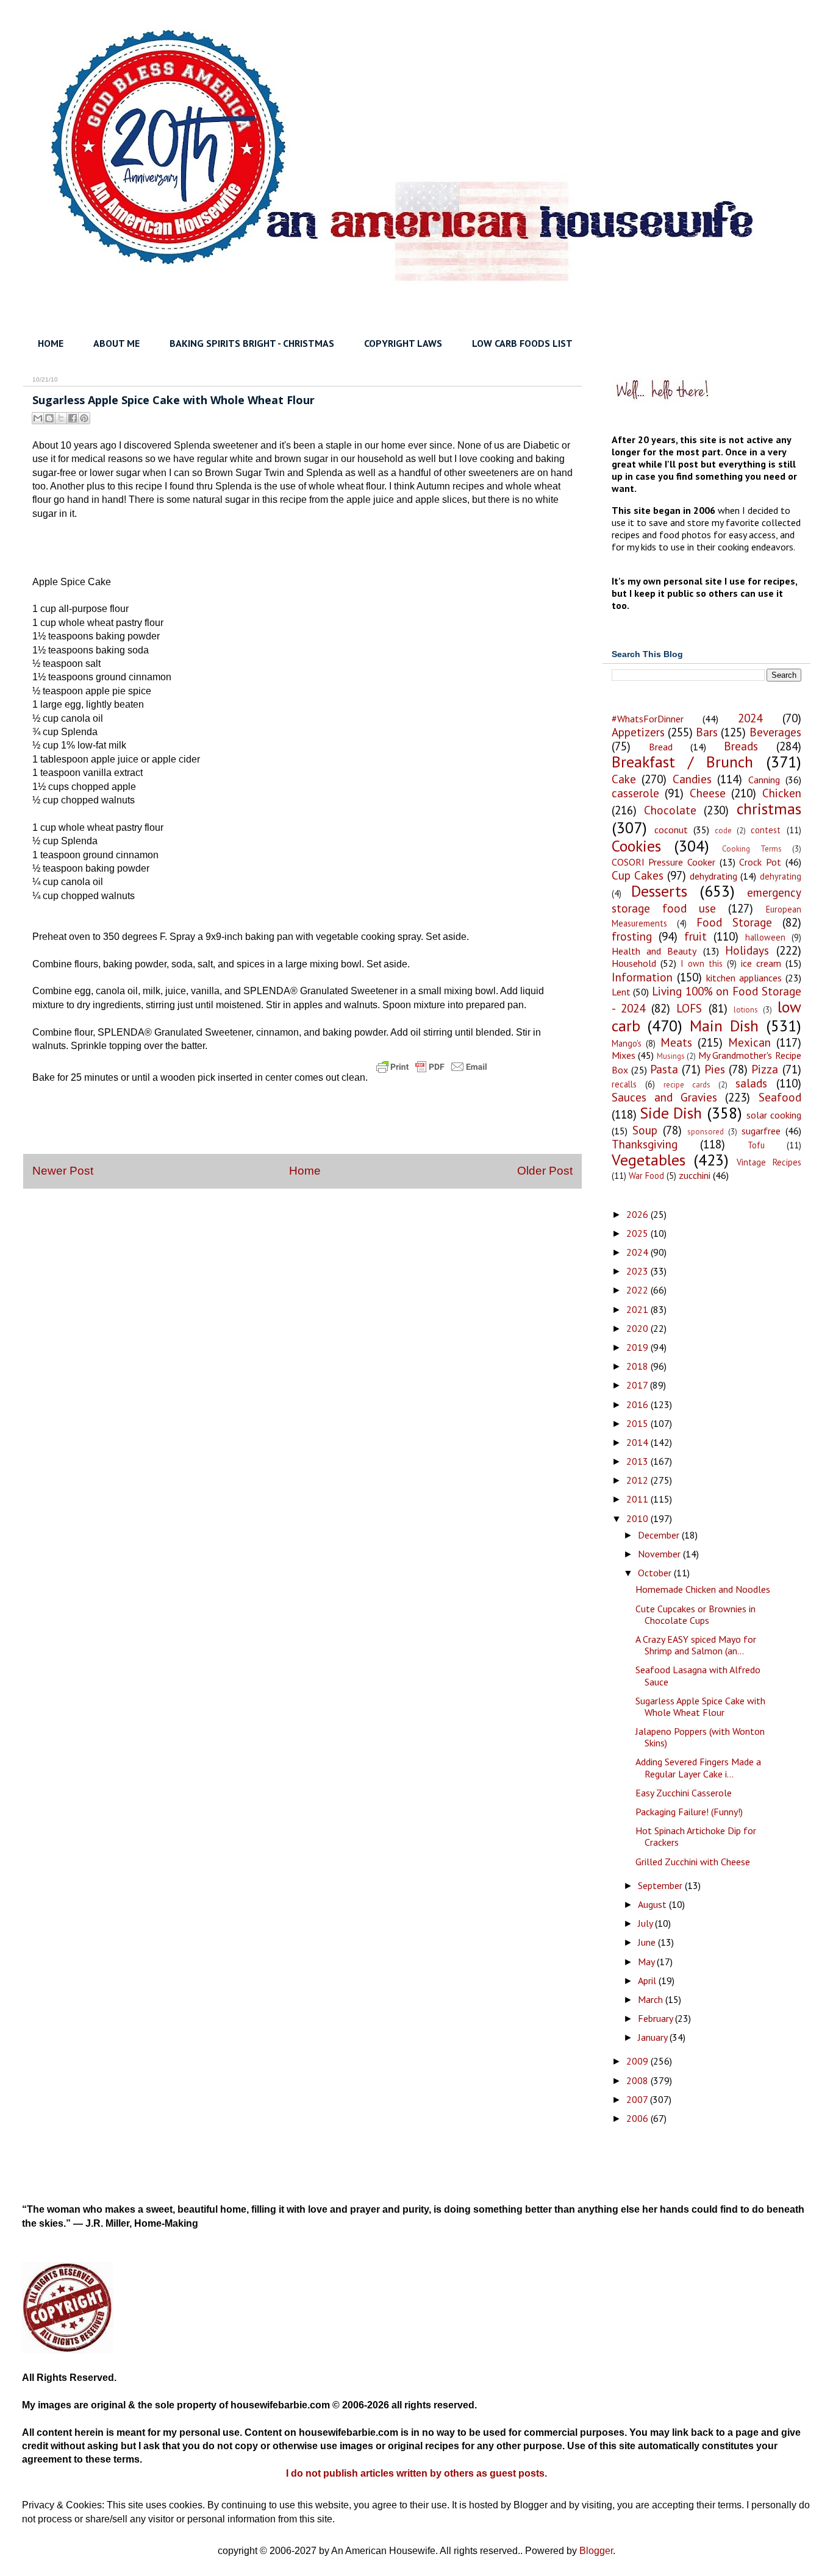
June (648, 1942)
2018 (638, 1366)
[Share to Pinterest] (84, 418)
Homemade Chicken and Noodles (703, 1589)
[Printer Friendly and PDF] (432, 1077)
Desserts (659, 891)
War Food (646, 1176)
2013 (638, 1461)
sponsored (706, 1132)
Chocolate (670, 810)
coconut (671, 830)
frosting (632, 936)
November (660, 1554)
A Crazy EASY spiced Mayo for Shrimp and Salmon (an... (696, 1645)
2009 (638, 2061)
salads (751, 1083)
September (661, 1885)
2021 (638, 1309)
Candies (692, 779)
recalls (624, 1084)
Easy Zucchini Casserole (684, 1793)
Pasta (664, 1069)
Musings (671, 1056)
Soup (645, 1130)
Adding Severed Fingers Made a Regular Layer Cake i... (698, 1767)
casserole (635, 793)
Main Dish (724, 1026)
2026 (638, 1214)
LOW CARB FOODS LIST (522, 343)
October (656, 1573)
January (654, 2037)
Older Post (545, 1171)
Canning (764, 780)
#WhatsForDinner (648, 719)
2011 (638, 1499)
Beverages (775, 732)
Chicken (782, 793)
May (647, 1962)
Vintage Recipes (769, 1162)
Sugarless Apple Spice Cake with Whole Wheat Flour (700, 1706)
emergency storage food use (706, 900)
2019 (638, 1347)
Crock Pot (760, 862)
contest (766, 830)
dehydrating (713, 876)
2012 (638, 1480)
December (660, 1535)
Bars (707, 732)
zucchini (695, 1175)
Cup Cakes (638, 875)
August (653, 1904)
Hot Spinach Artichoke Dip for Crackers (696, 1836)
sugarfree (761, 1131)
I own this (702, 963)
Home (305, 1171)
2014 (638, 1442)
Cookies (636, 846)
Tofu (756, 1145)
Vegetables (649, 1160)
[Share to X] (61, 418)
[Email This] (38, 418)
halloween (765, 937)
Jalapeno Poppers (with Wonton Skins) (700, 1737)
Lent (621, 992)
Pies (715, 1069)
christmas (769, 809)
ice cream (761, 963)
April (648, 1980)
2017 (638, 1385)
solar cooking (774, 1115)
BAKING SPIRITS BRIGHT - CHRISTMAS (252, 343)
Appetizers (638, 732)
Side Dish (671, 1113)
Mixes (624, 1055)
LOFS (689, 1008)
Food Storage (734, 922)
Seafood (780, 1097)
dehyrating (781, 876)
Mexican (749, 1042)
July (646, 1923)
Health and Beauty (654, 951)
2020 (638, 1328)
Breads (741, 746)
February (656, 2018)
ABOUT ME (116, 343)
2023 (638, 1271)
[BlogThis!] (49, 418)
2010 (638, 1518)
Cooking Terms (752, 849)
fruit (695, 936)
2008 (638, 2080)
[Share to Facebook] (73, 418)
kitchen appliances (744, 978)
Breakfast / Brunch (682, 762)
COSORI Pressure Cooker (663, 862)
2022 (638, 1290)
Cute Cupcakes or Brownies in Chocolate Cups (695, 1614)
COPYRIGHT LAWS (403, 343)
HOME (51, 343)
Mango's (627, 1043)
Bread (661, 747)
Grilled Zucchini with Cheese (693, 1862)
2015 (638, 1423)
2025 (638, 1233)
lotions (746, 1010)
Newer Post (63, 1171)
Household (634, 963)
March (652, 1999)
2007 (638, 2099)
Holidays (747, 950)
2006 (638, 2118)
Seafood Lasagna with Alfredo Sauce (698, 1675)
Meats (676, 1042)
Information (642, 977)
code (723, 831)
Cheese (708, 793)
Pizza (765, 1069)
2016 (638, 1404)
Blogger (596, 2551)
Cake (624, 779)
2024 (750, 718)
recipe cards (687, 1085)
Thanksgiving (645, 1144)
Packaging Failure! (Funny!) (689, 1812)
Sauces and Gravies (665, 1097)
